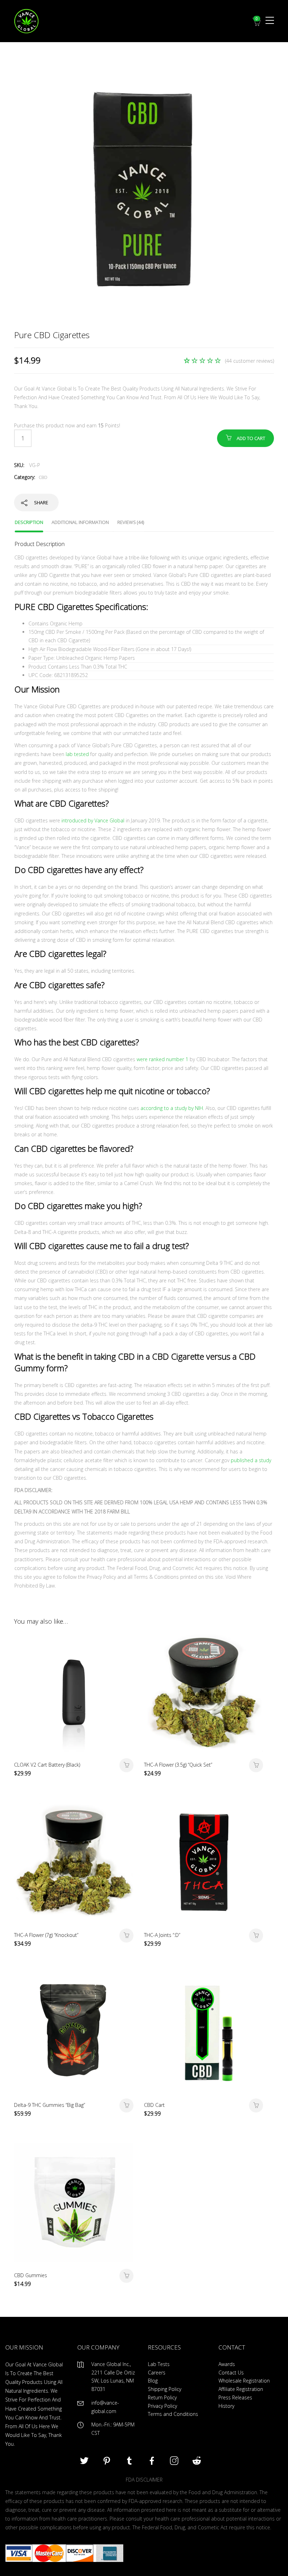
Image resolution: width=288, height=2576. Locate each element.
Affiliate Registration (241, 2389)
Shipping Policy (165, 2389)
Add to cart (251, 438)
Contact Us (231, 2373)
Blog (153, 2381)
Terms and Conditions (173, 2414)
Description (29, 522)
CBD (43, 477)
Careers (157, 2373)
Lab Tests (159, 2364)
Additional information (80, 522)
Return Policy (162, 2397)
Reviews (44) (131, 522)
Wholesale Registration (244, 2381)
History (226, 2406)
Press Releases (235, 2397)
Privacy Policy (162, 2406)
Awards (227, 2364)
